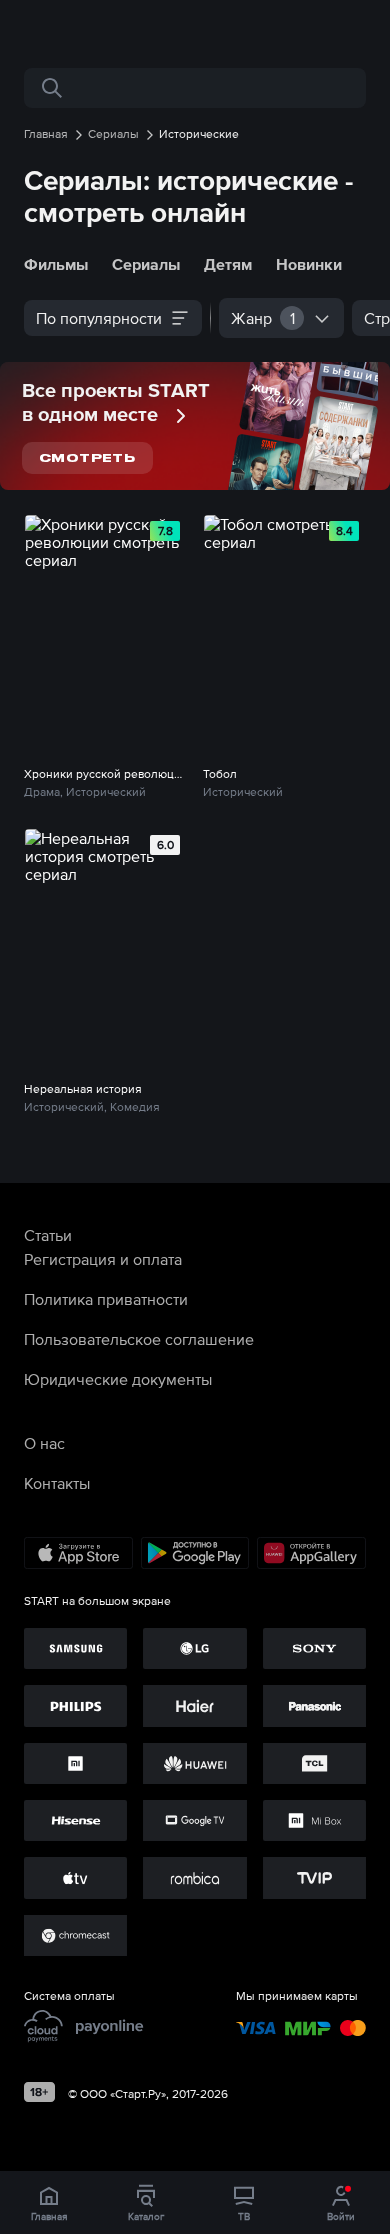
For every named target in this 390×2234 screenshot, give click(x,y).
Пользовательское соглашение (139, 1339)
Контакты (57, 1483)
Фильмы (56, 264)
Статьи (48, 1235)
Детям (228, 264)
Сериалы (146, 264)
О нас (44, 1443)
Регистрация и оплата (103, 1259)
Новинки (309, 264)
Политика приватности (106, 1299)
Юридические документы (118, 1379)
